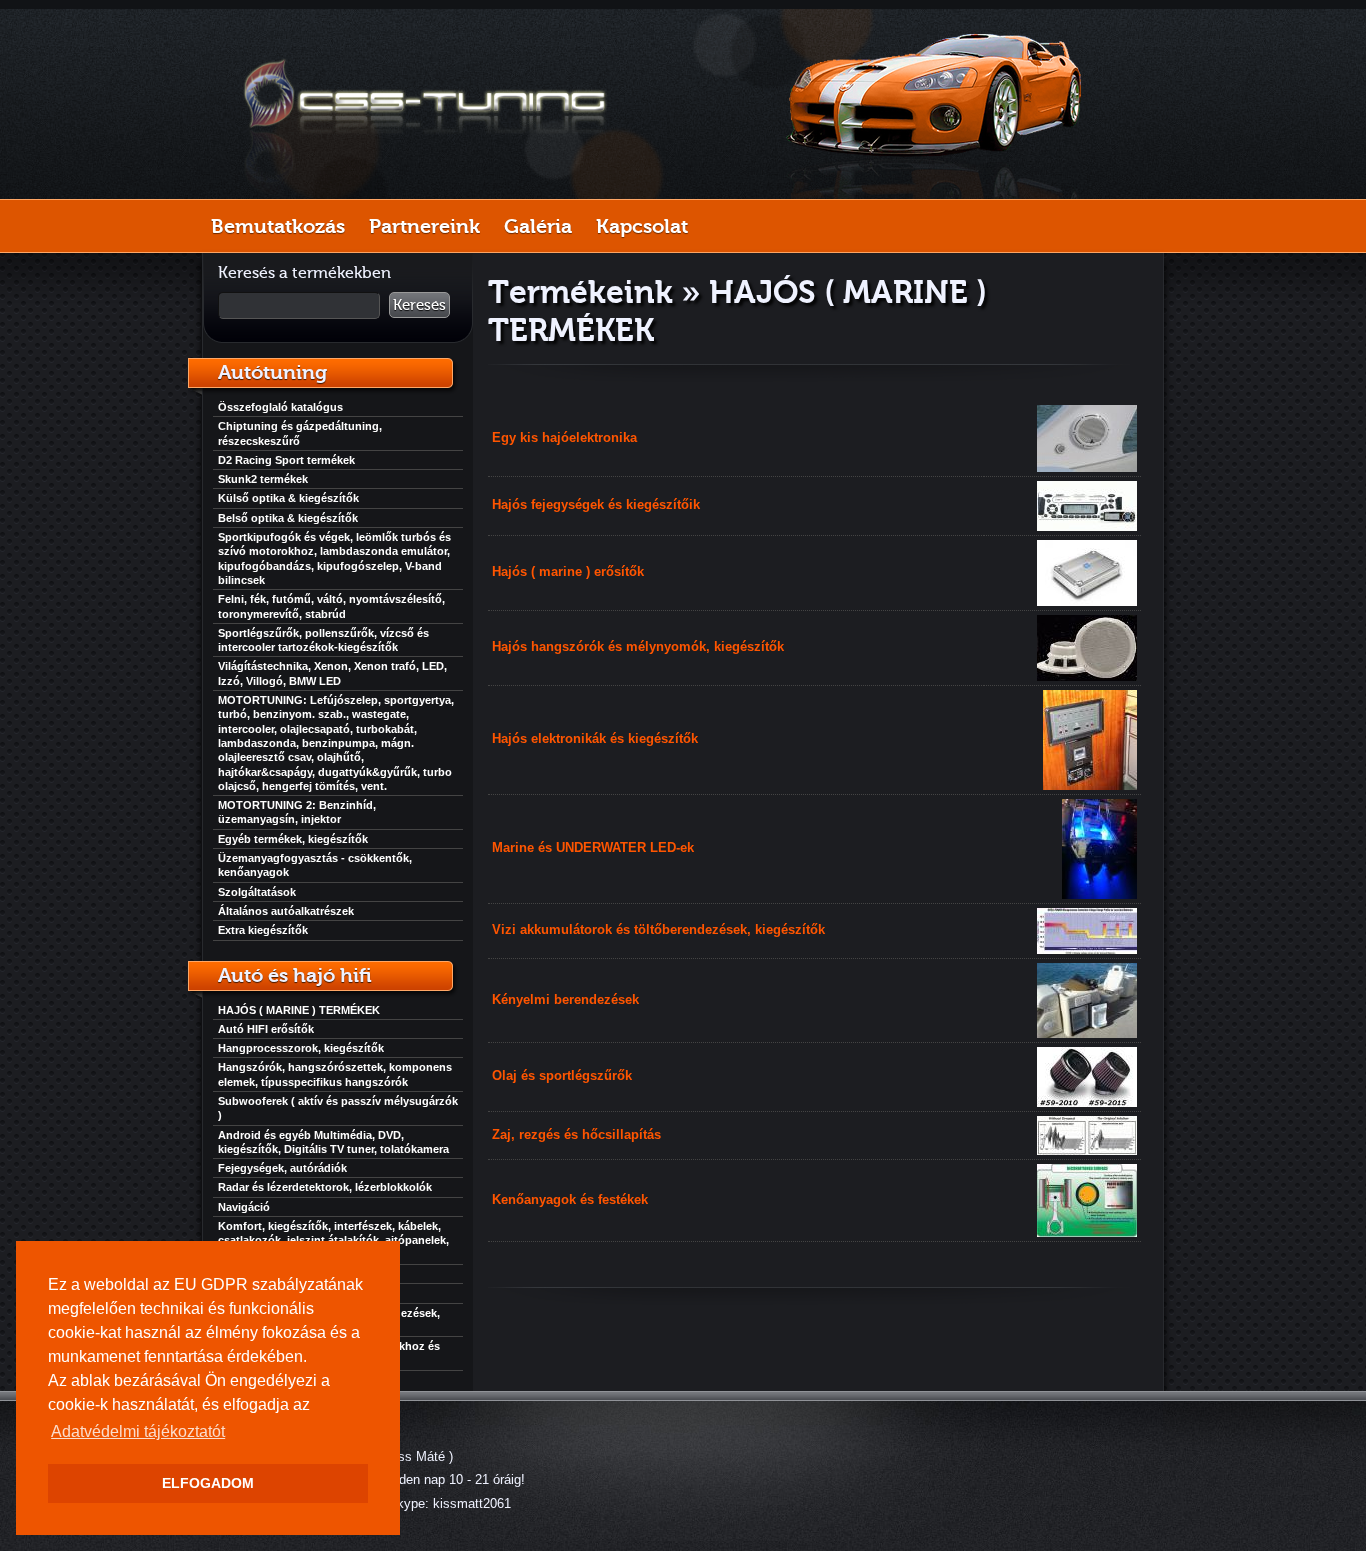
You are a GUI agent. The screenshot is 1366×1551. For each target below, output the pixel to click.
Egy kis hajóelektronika (564, 437)
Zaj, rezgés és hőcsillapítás (576, 1134)
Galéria (538, 226)
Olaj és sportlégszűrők (562, 1075)
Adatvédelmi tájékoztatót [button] (138, 1431)
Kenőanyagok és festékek (570, 1199)
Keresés (419, 305)
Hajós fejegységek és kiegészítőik (596, 504)
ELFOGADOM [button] (208, 1483)
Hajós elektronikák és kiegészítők (595, 738)
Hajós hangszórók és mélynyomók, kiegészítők (638, 646)
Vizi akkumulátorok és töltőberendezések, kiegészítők (658, 929)
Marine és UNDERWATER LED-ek (593, 847)
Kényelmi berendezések (565, 999)
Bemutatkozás (278, 226)
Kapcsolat (642, 226)
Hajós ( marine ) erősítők (568, 571)
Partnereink (424, 226)
